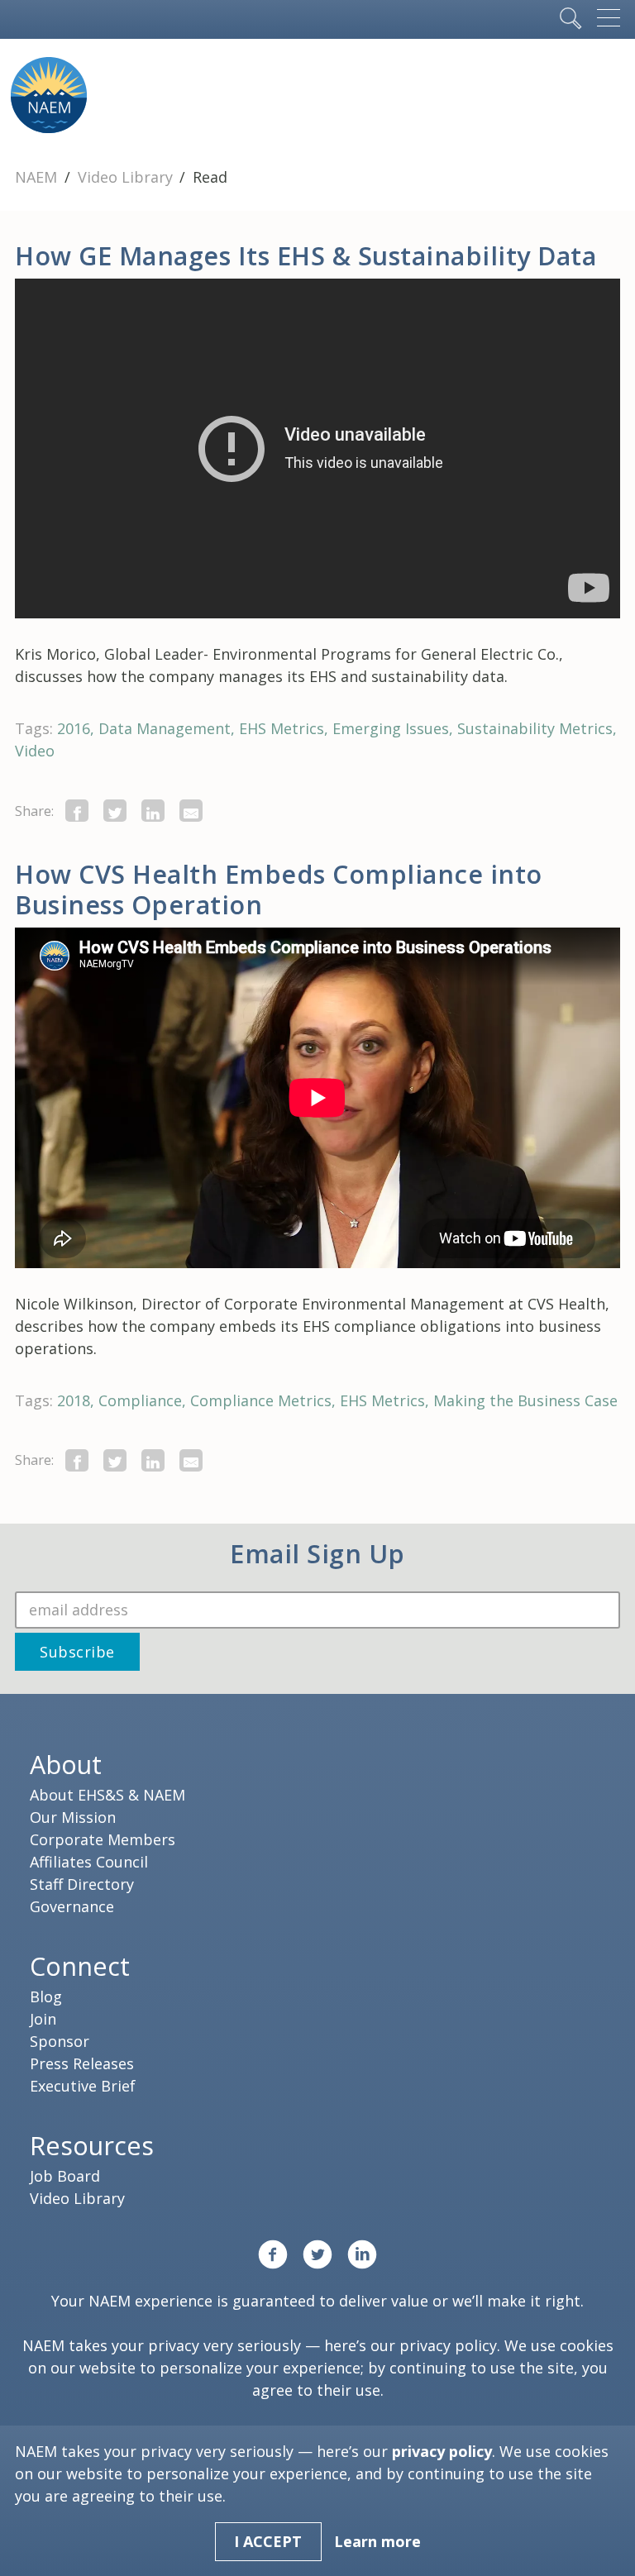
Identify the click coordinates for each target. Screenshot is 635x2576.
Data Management (165, 728)
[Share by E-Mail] (191, 811)
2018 (74, 1400)
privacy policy (448, 2345)
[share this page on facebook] (77, 811)
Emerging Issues (391, 728)
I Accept (268, 2541)
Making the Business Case (525, 1400)
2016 (74, 728)
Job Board (65, 2176)
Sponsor (60, 2041)
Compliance (140, 1400)
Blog (46, 1996)
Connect (80, 1966)
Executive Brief (83, 2086)
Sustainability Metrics (535, 728)
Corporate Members (103, 1839)
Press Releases (82, 2063)
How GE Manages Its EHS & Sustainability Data (306, 255)
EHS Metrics (282, 728)
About (66, 1764)
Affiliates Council (89, 1862)
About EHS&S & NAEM (107, 1795)
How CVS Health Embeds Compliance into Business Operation (279, 889)
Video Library (127, 177)
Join (43, 2019)
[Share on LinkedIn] (153, 811)
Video (35, 751)
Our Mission (73, 1817)
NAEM (38, 177)
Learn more (377, 2541)
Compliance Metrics (261, 1400)
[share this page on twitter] (115, 811)
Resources (92, 2145)
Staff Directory (82, 1884)
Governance (72, 1906)
